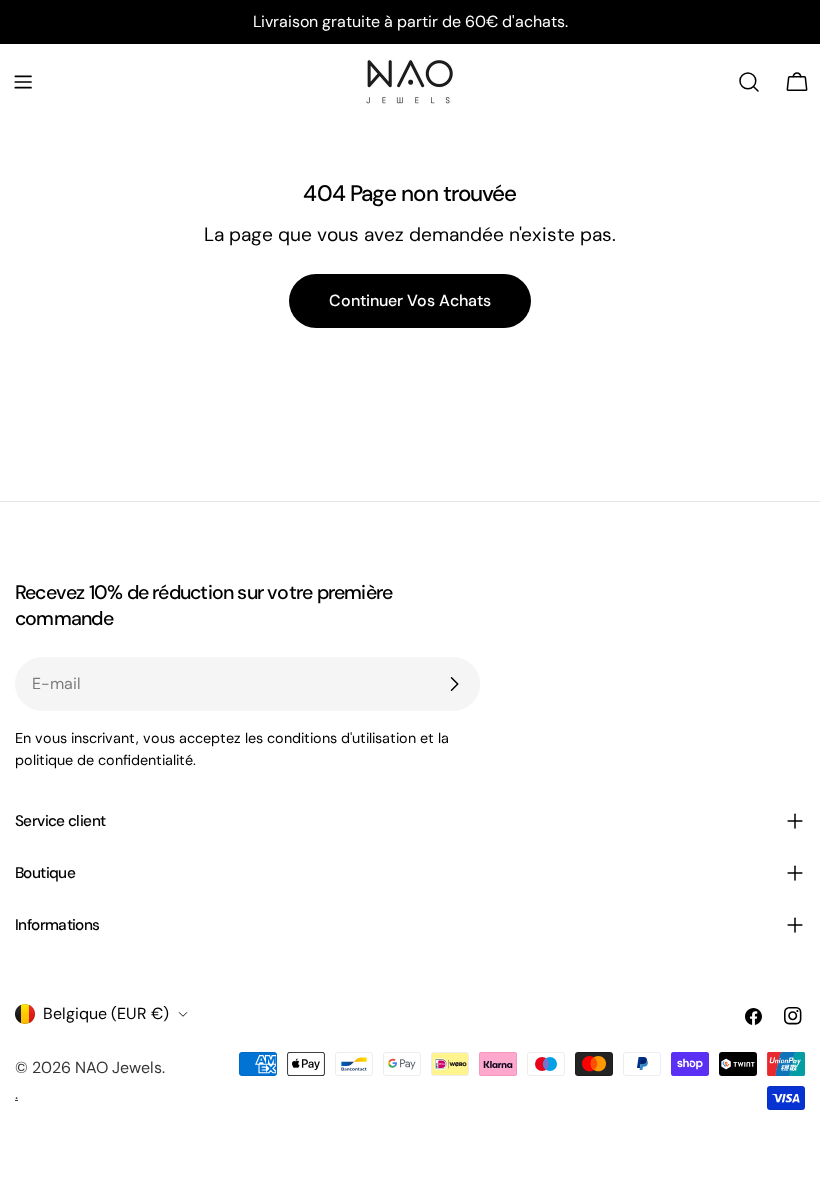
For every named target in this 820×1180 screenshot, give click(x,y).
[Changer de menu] (23, 82)
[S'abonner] (454, 684)
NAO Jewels (118, 1067)
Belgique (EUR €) (106, 1013)
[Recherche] (749, 82)
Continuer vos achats (410, 300)
